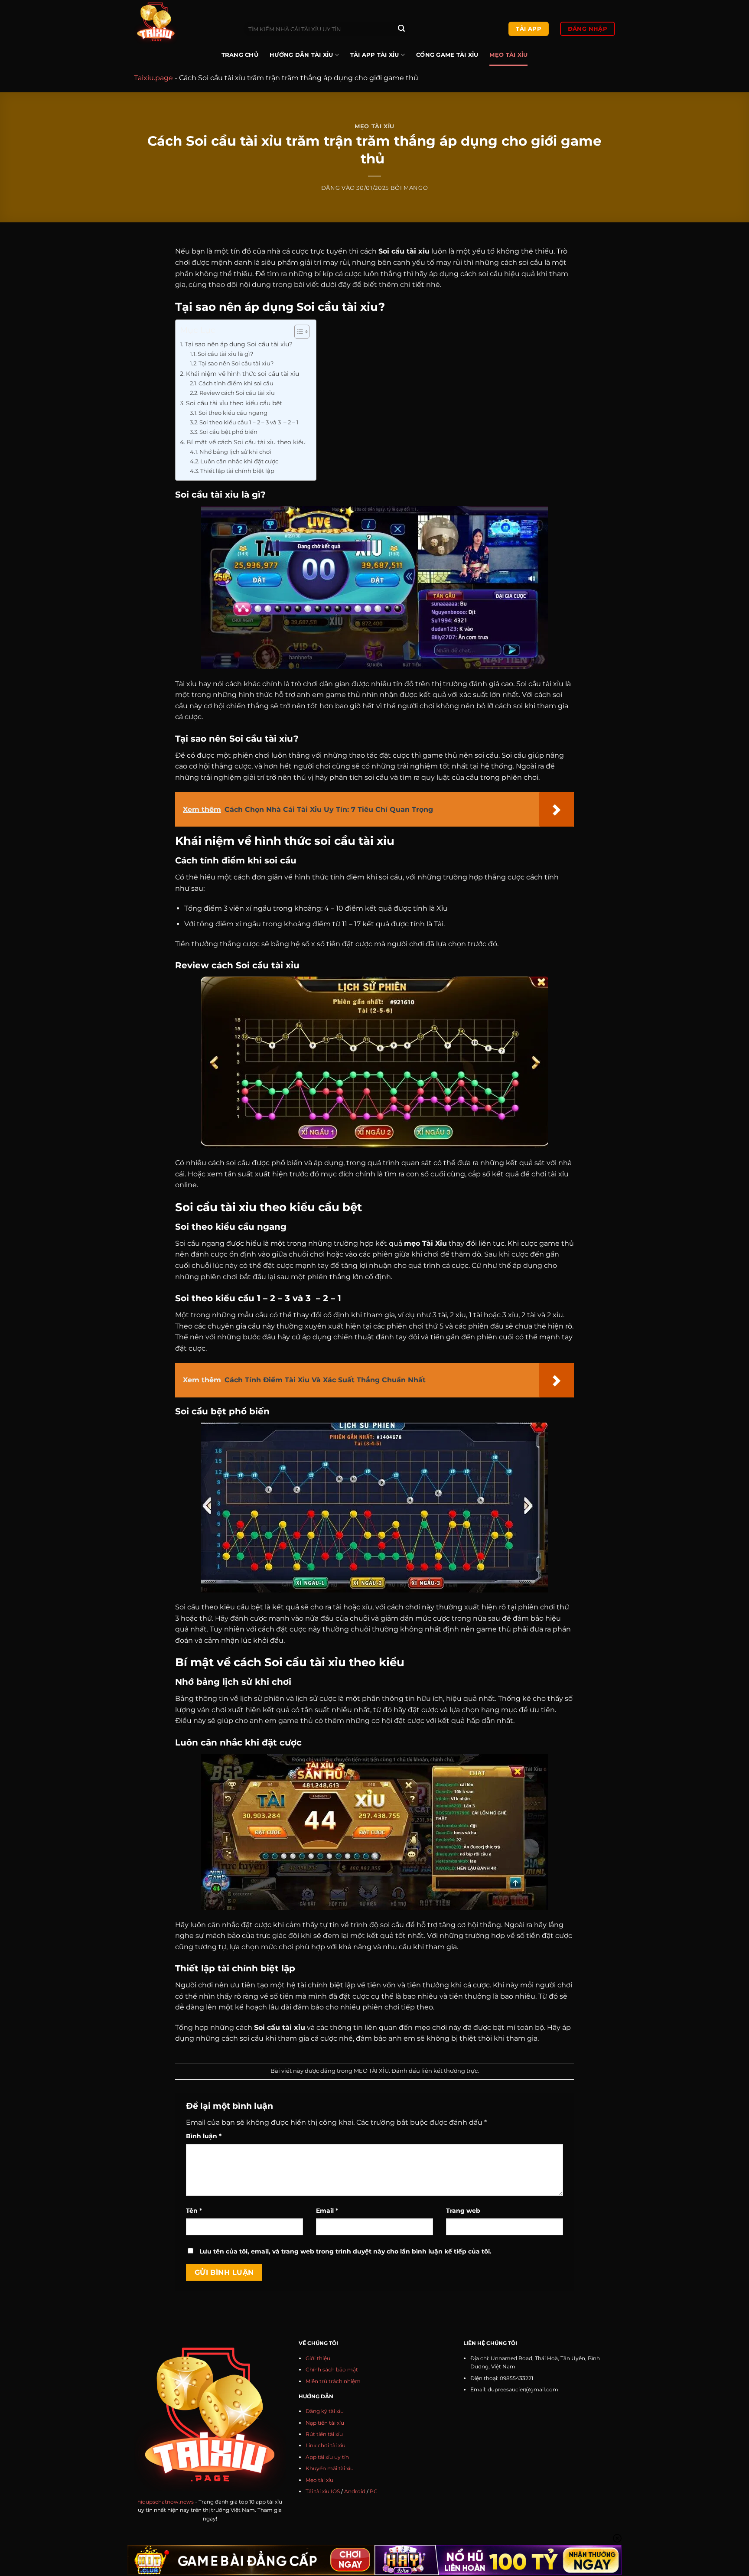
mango (416, 188)
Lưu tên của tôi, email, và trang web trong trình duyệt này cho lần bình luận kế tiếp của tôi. (345, 2251)
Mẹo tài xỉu (319, 2480)
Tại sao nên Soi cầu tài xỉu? (236, 363)
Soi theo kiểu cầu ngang (234, 413)
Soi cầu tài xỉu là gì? (226, 354)
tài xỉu (294, 2027)
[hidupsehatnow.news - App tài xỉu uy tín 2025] (182, 22)
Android (355, 2491)
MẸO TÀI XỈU (508, 55)
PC (374, 2491)
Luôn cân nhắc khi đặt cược (240, 461)
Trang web (463, 2211)
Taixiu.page (153, 78)
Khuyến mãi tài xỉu (330, 2468)
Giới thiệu (318, 2358)
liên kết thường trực (449, 2071)
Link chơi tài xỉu (326, 2445)
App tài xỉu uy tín (327, 2457)
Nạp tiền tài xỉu (325, 2423)
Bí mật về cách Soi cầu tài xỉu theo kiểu (247, 442)
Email (327, 2211)
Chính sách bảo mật (332, 2369)
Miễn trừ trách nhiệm (333, 2381)
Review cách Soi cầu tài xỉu (237, 393)
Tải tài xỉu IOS (323, 2491)
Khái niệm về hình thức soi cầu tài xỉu (243, 374)
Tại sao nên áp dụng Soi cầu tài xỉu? (239, 344)
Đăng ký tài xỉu (325, 2411)
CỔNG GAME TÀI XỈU (447, 55)
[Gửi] (401, 29)
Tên (194, 2211)
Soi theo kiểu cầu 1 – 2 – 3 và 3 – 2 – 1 (250, 422)
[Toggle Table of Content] (298, 332)
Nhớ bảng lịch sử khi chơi (236, 452)
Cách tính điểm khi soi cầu (237, 383)
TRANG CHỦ (240, 55)
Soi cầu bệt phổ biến (229, 432)
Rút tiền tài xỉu (324, 2434)
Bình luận (204, 2136)
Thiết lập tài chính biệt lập (238, 471)
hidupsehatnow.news (166, 2502)
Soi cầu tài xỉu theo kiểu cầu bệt (235, 403)
